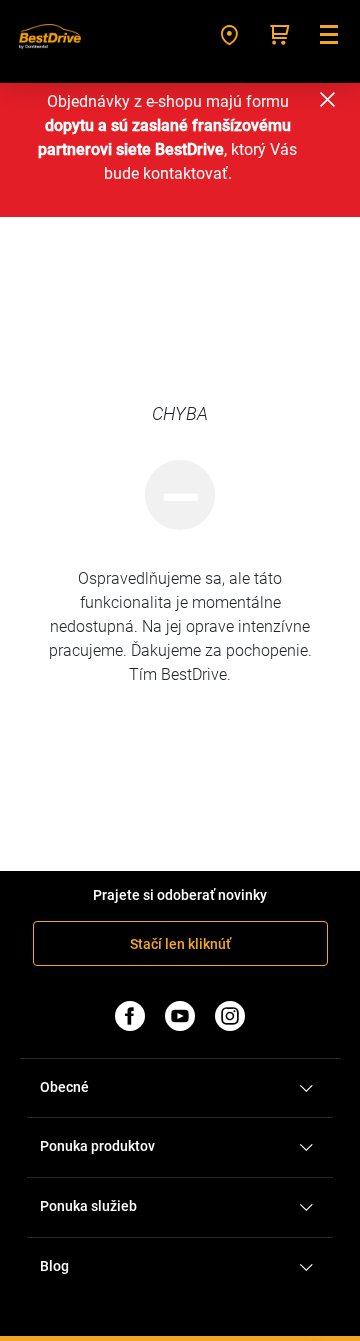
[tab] (180, 1088)
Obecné (64, 1087)
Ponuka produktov (97, 1146)
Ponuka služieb (88, 1206)
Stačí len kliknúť (180, 944)
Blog (54, 1266)
